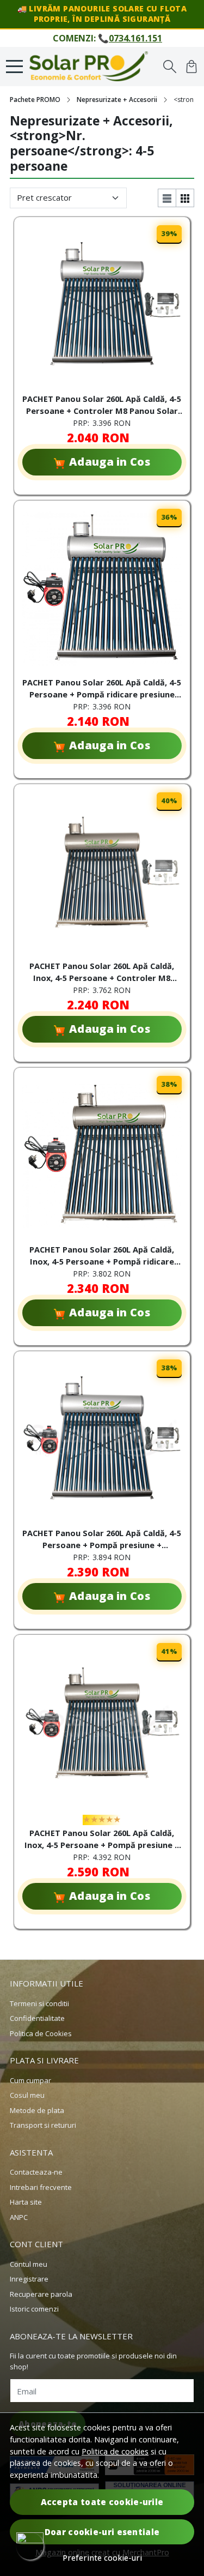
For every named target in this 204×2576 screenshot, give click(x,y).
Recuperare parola (41, 2294)
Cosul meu (27, 2095)
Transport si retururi (43, 2125)
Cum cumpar (30, 2080)
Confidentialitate (37, 2018)
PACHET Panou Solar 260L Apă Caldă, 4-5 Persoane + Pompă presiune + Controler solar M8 (102, 1540)
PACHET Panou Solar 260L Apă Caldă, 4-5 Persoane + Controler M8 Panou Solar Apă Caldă (102, 406)
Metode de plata (37, 2110)
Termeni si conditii (39, 2003)
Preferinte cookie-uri (102, 2558)
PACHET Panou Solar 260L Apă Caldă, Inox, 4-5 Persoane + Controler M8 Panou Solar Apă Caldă (102, 973)
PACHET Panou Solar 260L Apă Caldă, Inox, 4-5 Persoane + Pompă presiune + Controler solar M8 (102, 1840)
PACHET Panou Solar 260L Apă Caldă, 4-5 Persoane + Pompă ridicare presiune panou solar (102, 690)
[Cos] (191, 67)
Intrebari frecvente (41, 2187)
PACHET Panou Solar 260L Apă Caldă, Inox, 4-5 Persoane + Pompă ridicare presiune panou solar (102, 1257)
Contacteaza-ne (36, 2172)
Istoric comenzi (34, 2309)
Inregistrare (29, 2279)
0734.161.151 (135, 38)
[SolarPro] (92, 67)
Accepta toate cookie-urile (102, 2502)
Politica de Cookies (41, 2033)
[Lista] (167, 198)
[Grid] (185, 198)
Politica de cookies (115, 2451)
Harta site (26, 2202)
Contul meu (29, 2264)
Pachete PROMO (35, 100)
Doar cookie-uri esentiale (102, 2532)
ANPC (19, 2217)
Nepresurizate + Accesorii (117, 100)
